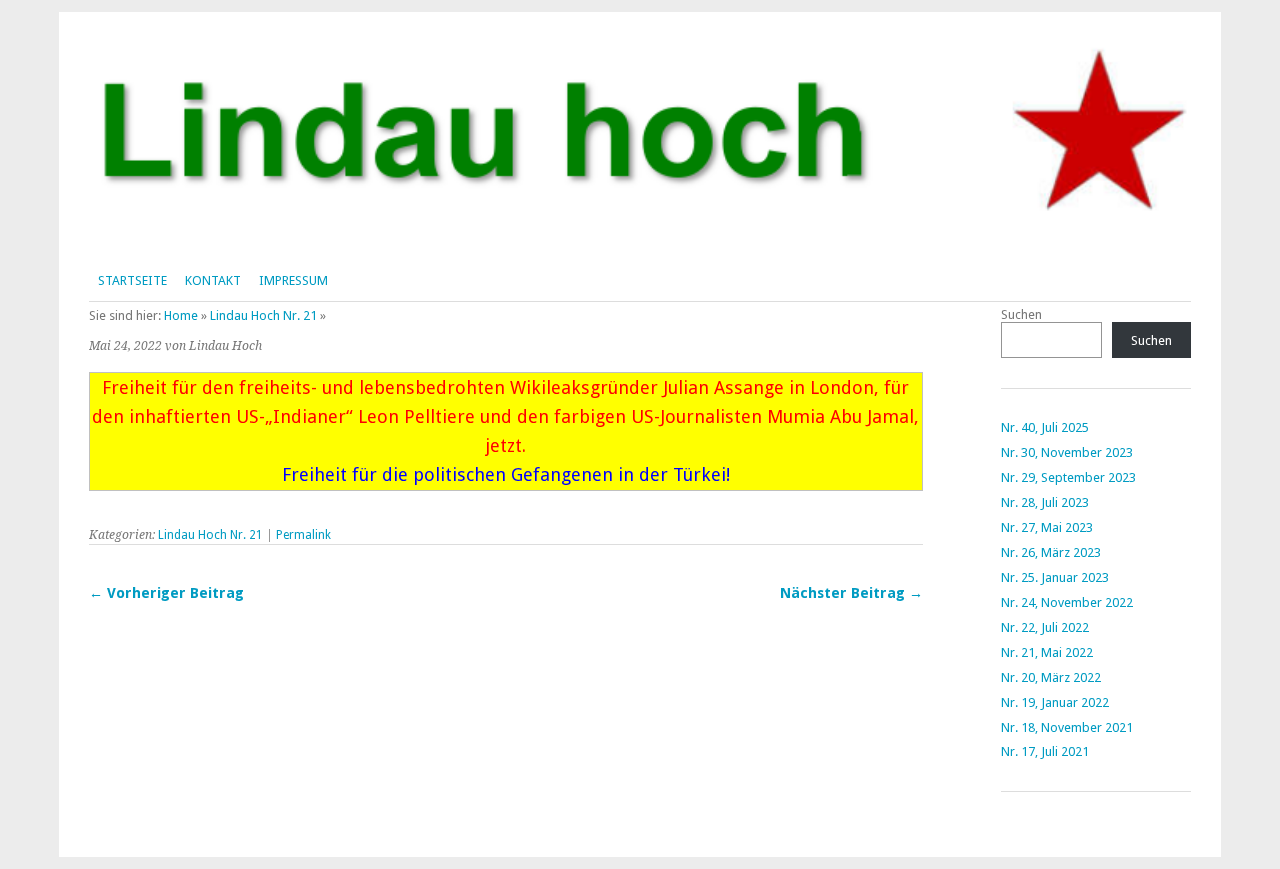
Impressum (293, 280)
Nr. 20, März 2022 (1051, 677)
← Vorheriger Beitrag (166, 593)
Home (181, 315)
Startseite (132, 280)
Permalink (303, 535)
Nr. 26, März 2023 (1051, 552)
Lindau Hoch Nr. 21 (263, 315)
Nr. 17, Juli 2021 (1045, 751)
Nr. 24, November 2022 (1067, 602)
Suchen (1021, 314)
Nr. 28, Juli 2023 (1045, 502)
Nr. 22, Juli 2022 (1045, 627)
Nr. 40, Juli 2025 (1045, 427)
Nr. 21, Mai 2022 (1047, 652)
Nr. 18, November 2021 (1067, 727)
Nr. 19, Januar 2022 (1055, 702)
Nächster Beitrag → (851, 593)
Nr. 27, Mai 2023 (1047, 527)
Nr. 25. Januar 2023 (1055, 577)
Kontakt (213, 280)
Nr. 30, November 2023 (1067, 452)
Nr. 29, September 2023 (1068, 477)
